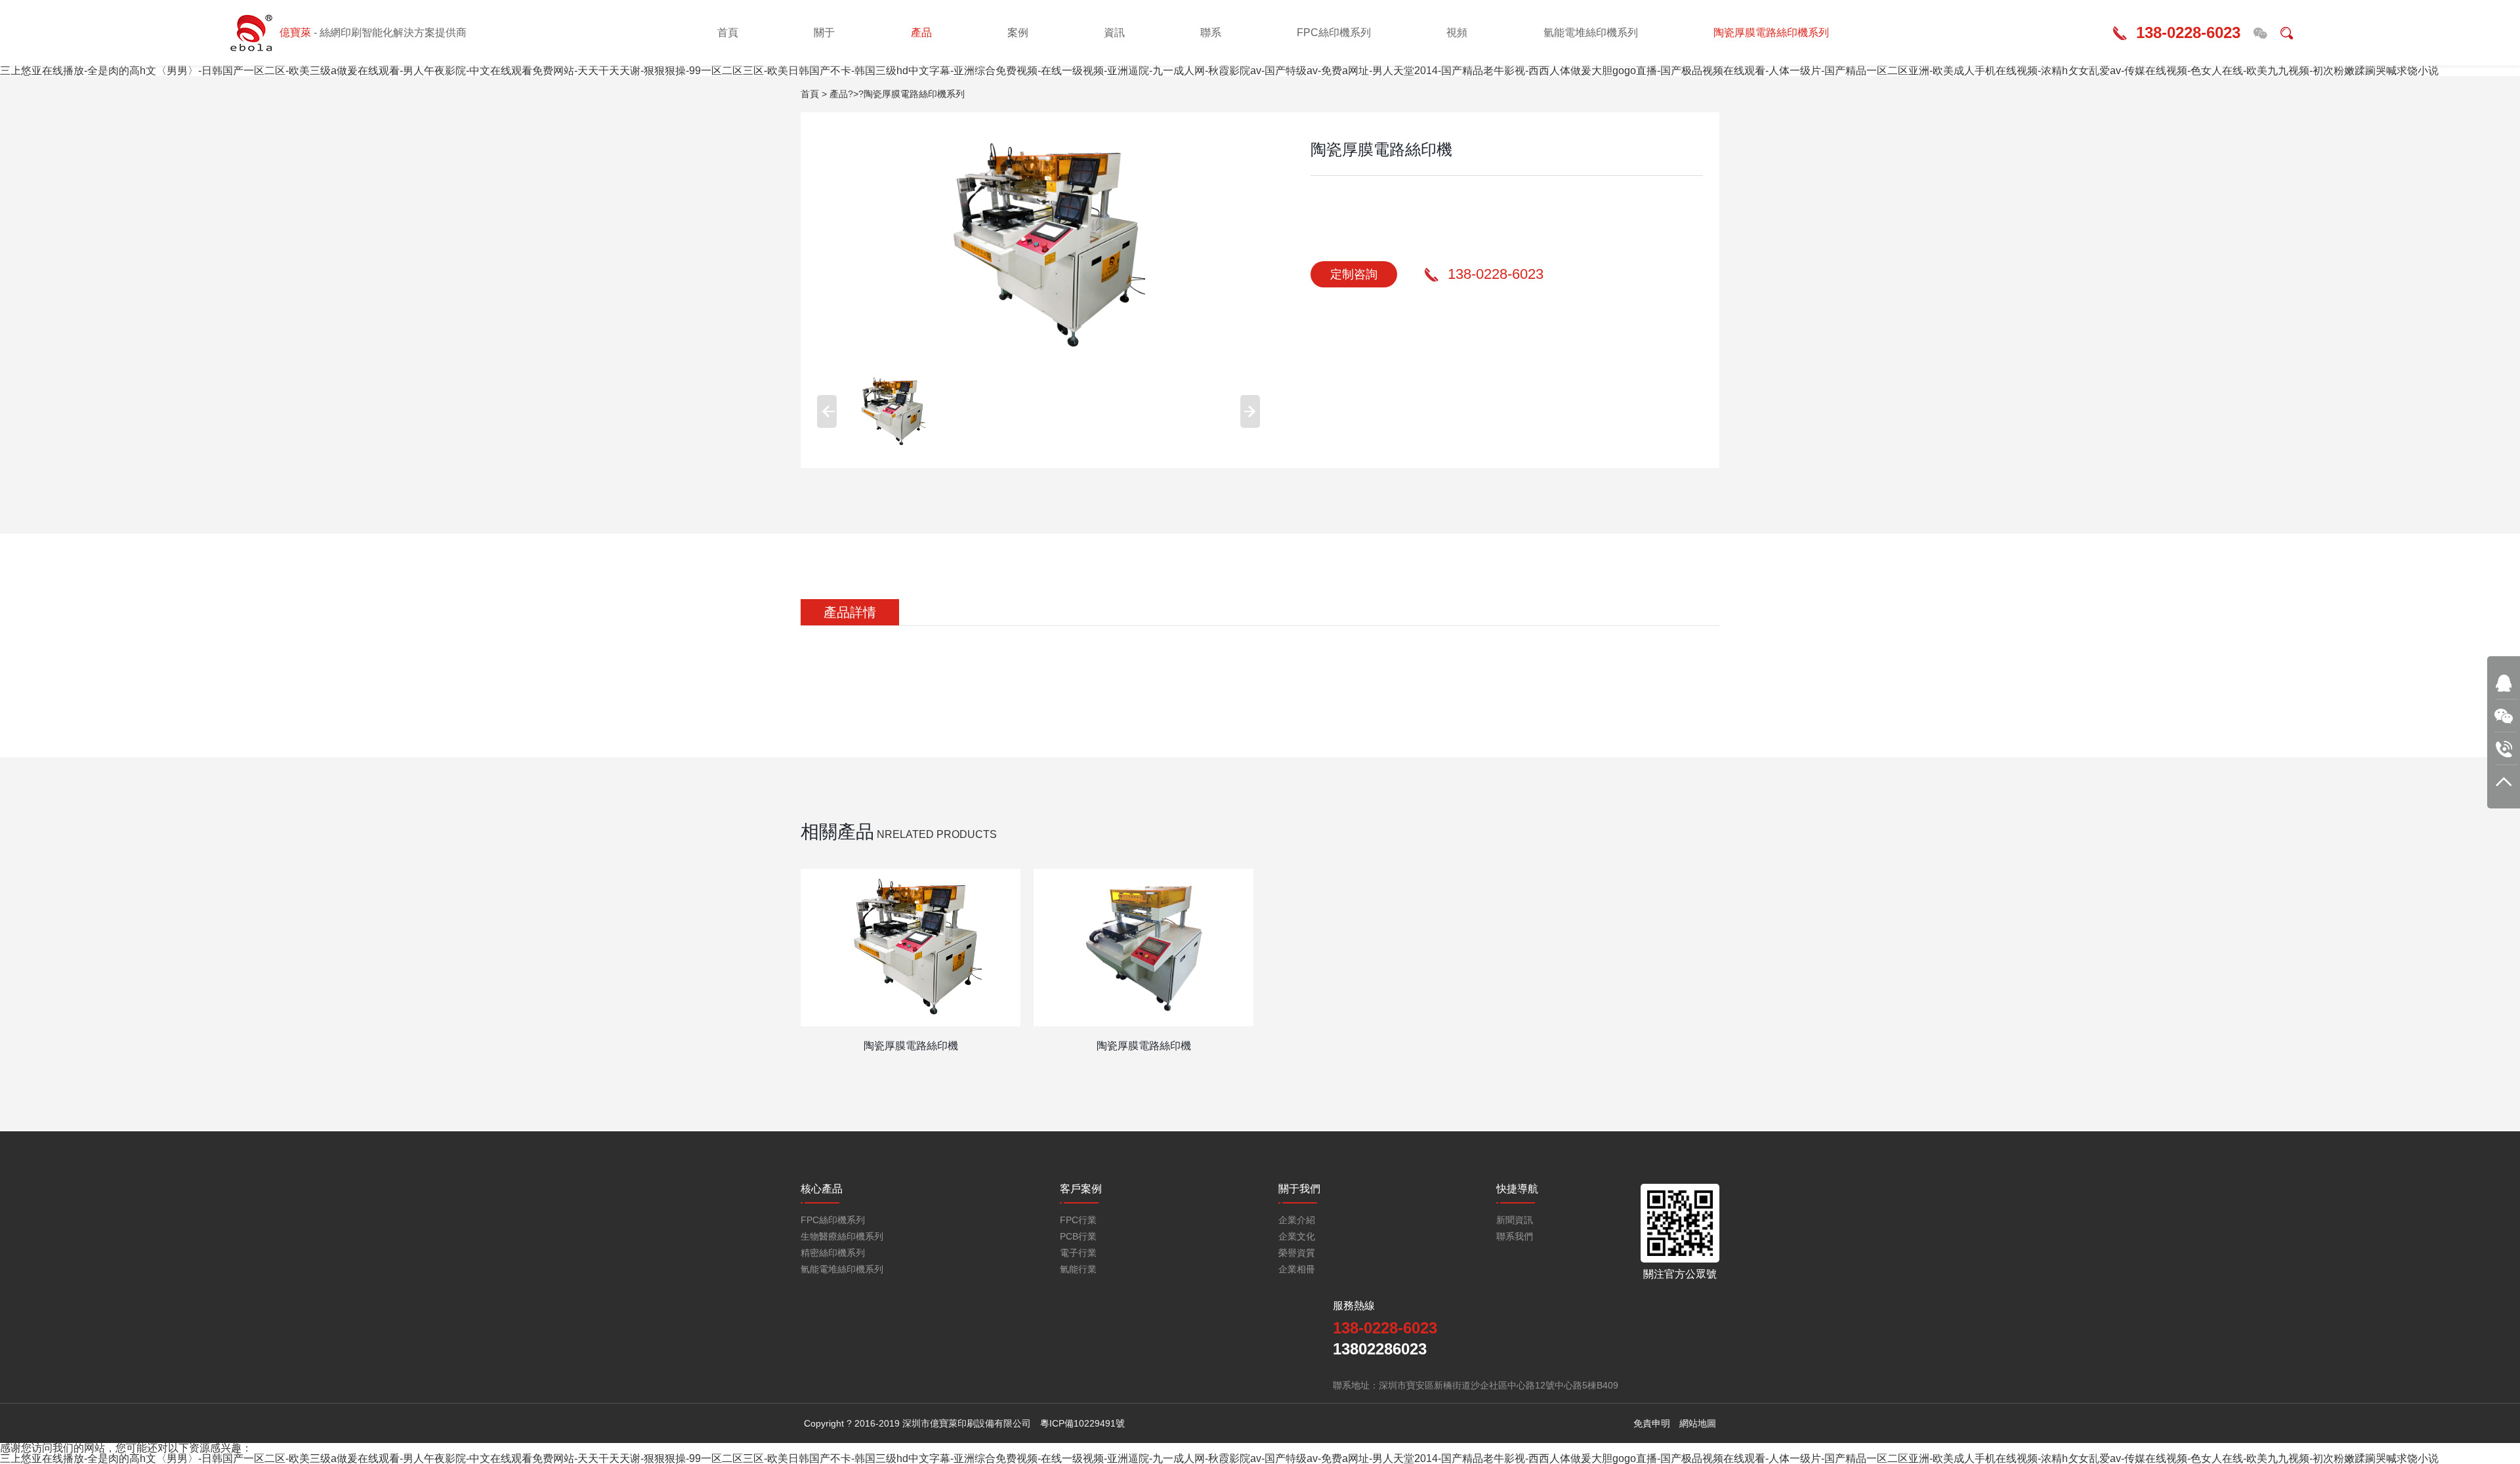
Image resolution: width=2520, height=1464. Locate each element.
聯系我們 (1515, 1237)
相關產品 (837, 832)
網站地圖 (1698, 1423)
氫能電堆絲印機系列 (1591, 32)
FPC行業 (1078, 1220)
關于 (824, 32)
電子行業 (1078, 1253)
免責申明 (1652, 1423)
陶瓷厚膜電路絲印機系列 (1771, 32)
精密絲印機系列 (833, 1253)
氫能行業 (1078, 1269)
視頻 (1457, 32)
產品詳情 (850, 612)
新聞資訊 (1515, 1220)
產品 (921, 32)
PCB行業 (1078, 1237)
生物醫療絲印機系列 (842, 1237)
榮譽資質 (1297, 1253)
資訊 (1114, 32)
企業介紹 (1297, 1220)
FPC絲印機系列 (1334, 32)
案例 (1018, 32)
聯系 (1211, 32)
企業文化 (1297, 1237)
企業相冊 (1297, 1269)
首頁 (728, 32)
